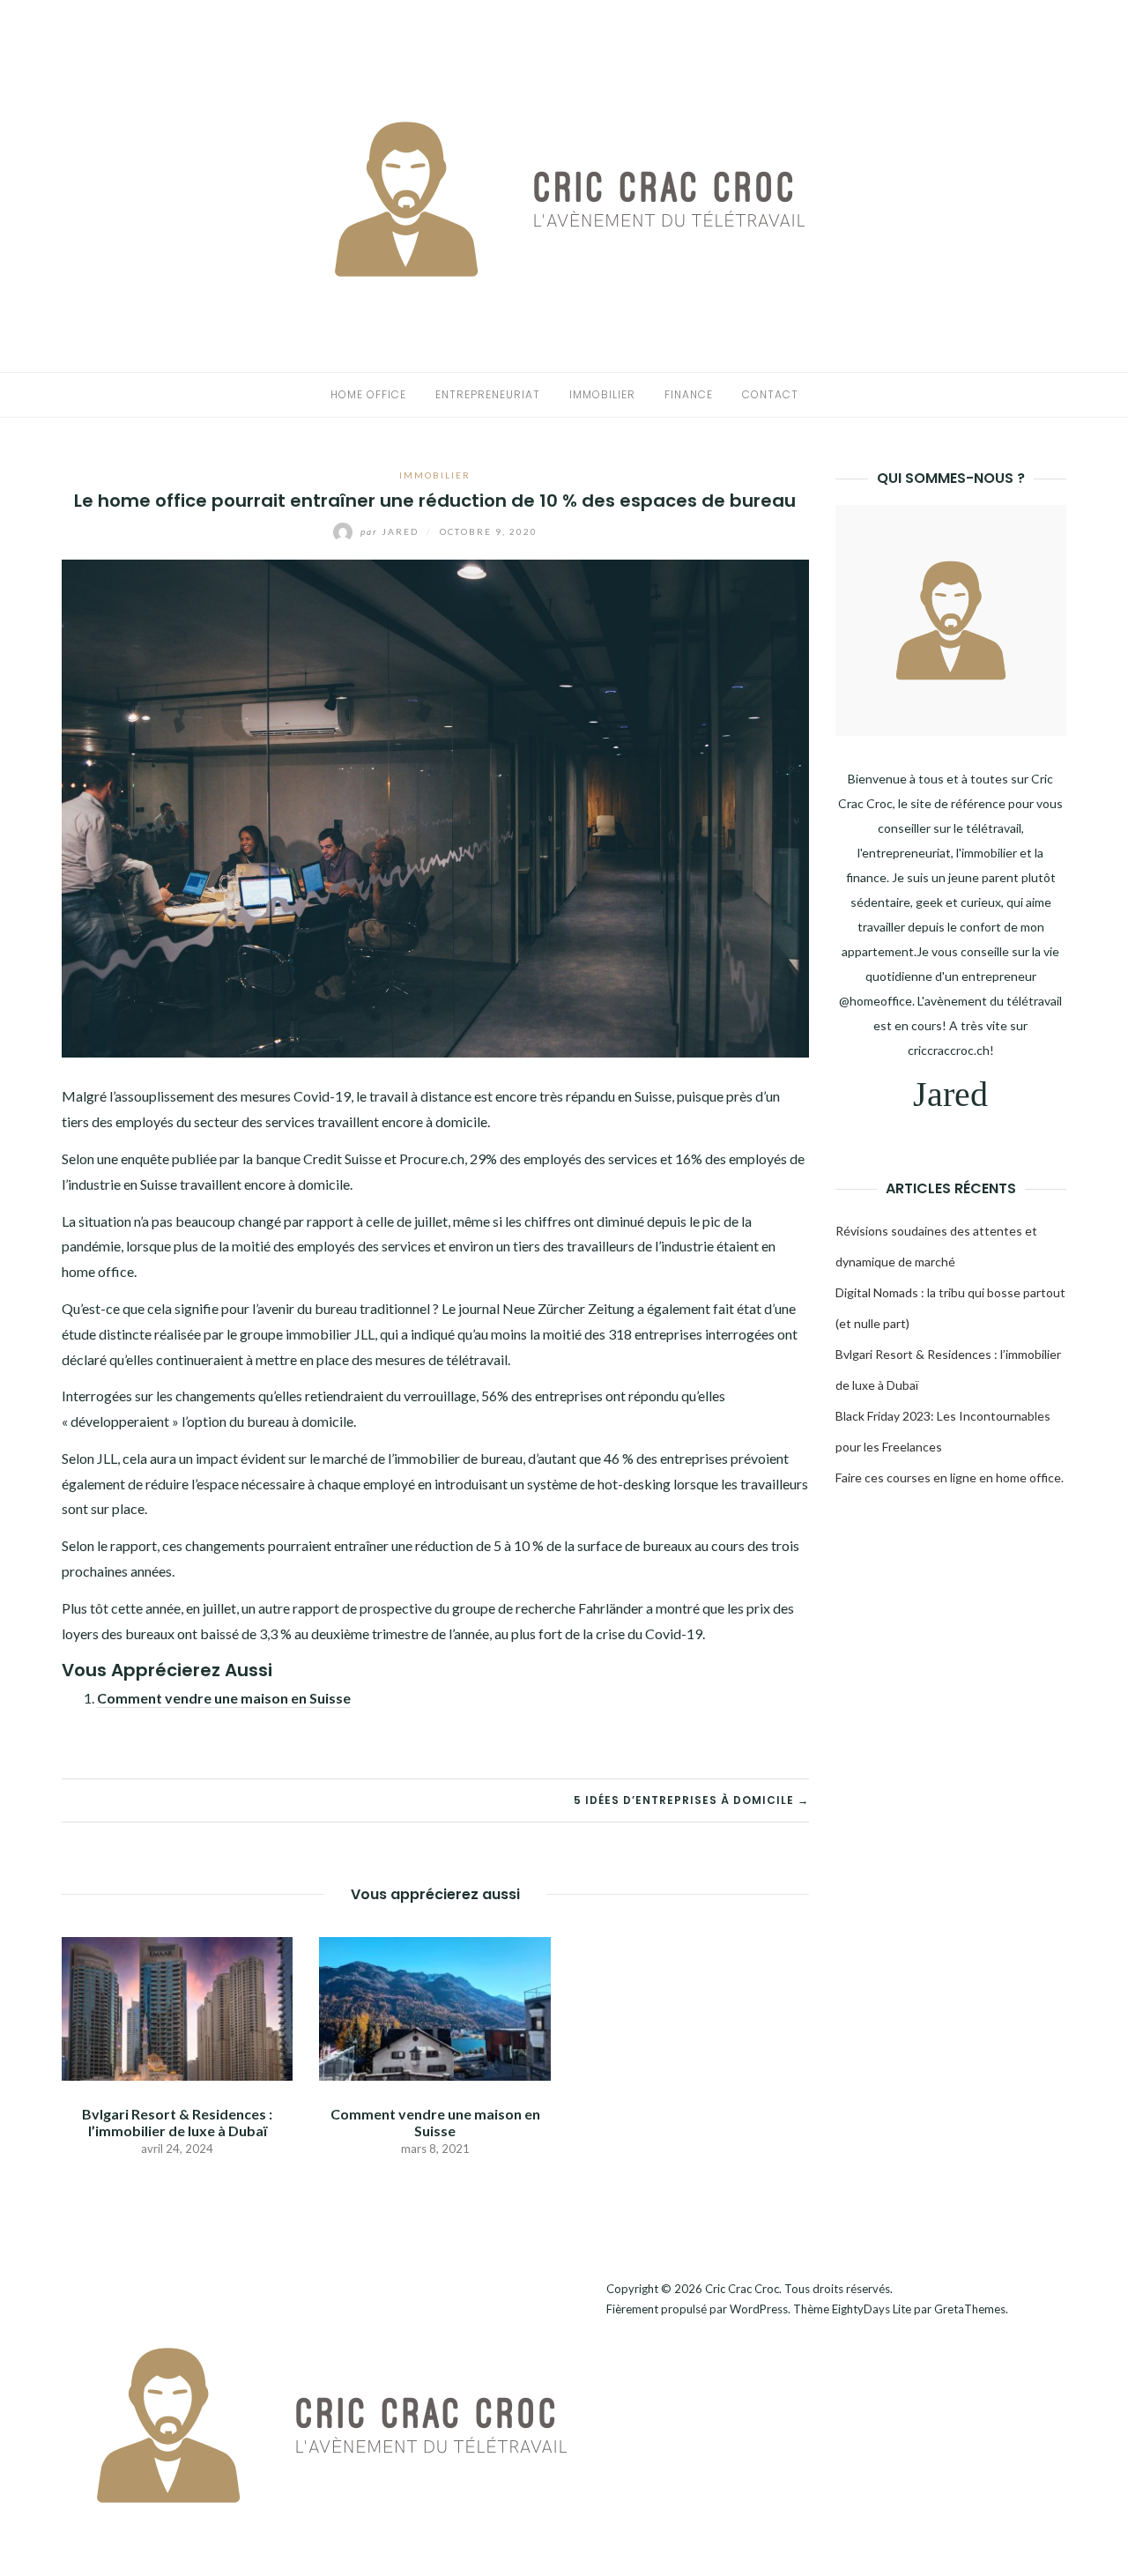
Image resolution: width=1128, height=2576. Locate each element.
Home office (368, 394)
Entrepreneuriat (488, 394)
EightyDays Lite (872, 2309)
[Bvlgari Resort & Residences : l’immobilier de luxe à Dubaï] (177, 2006)
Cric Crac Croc (742, 2289)
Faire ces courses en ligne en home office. (950, 1477)
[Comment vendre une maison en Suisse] (434, 2006)
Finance (689, 394)
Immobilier (602, 394)
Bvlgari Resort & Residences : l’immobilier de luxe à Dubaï (177, 2122)
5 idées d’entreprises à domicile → (691, 1800)
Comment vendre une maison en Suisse (224, 1698)
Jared (391, 531)
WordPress (759, 2309)
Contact (770, 394)
